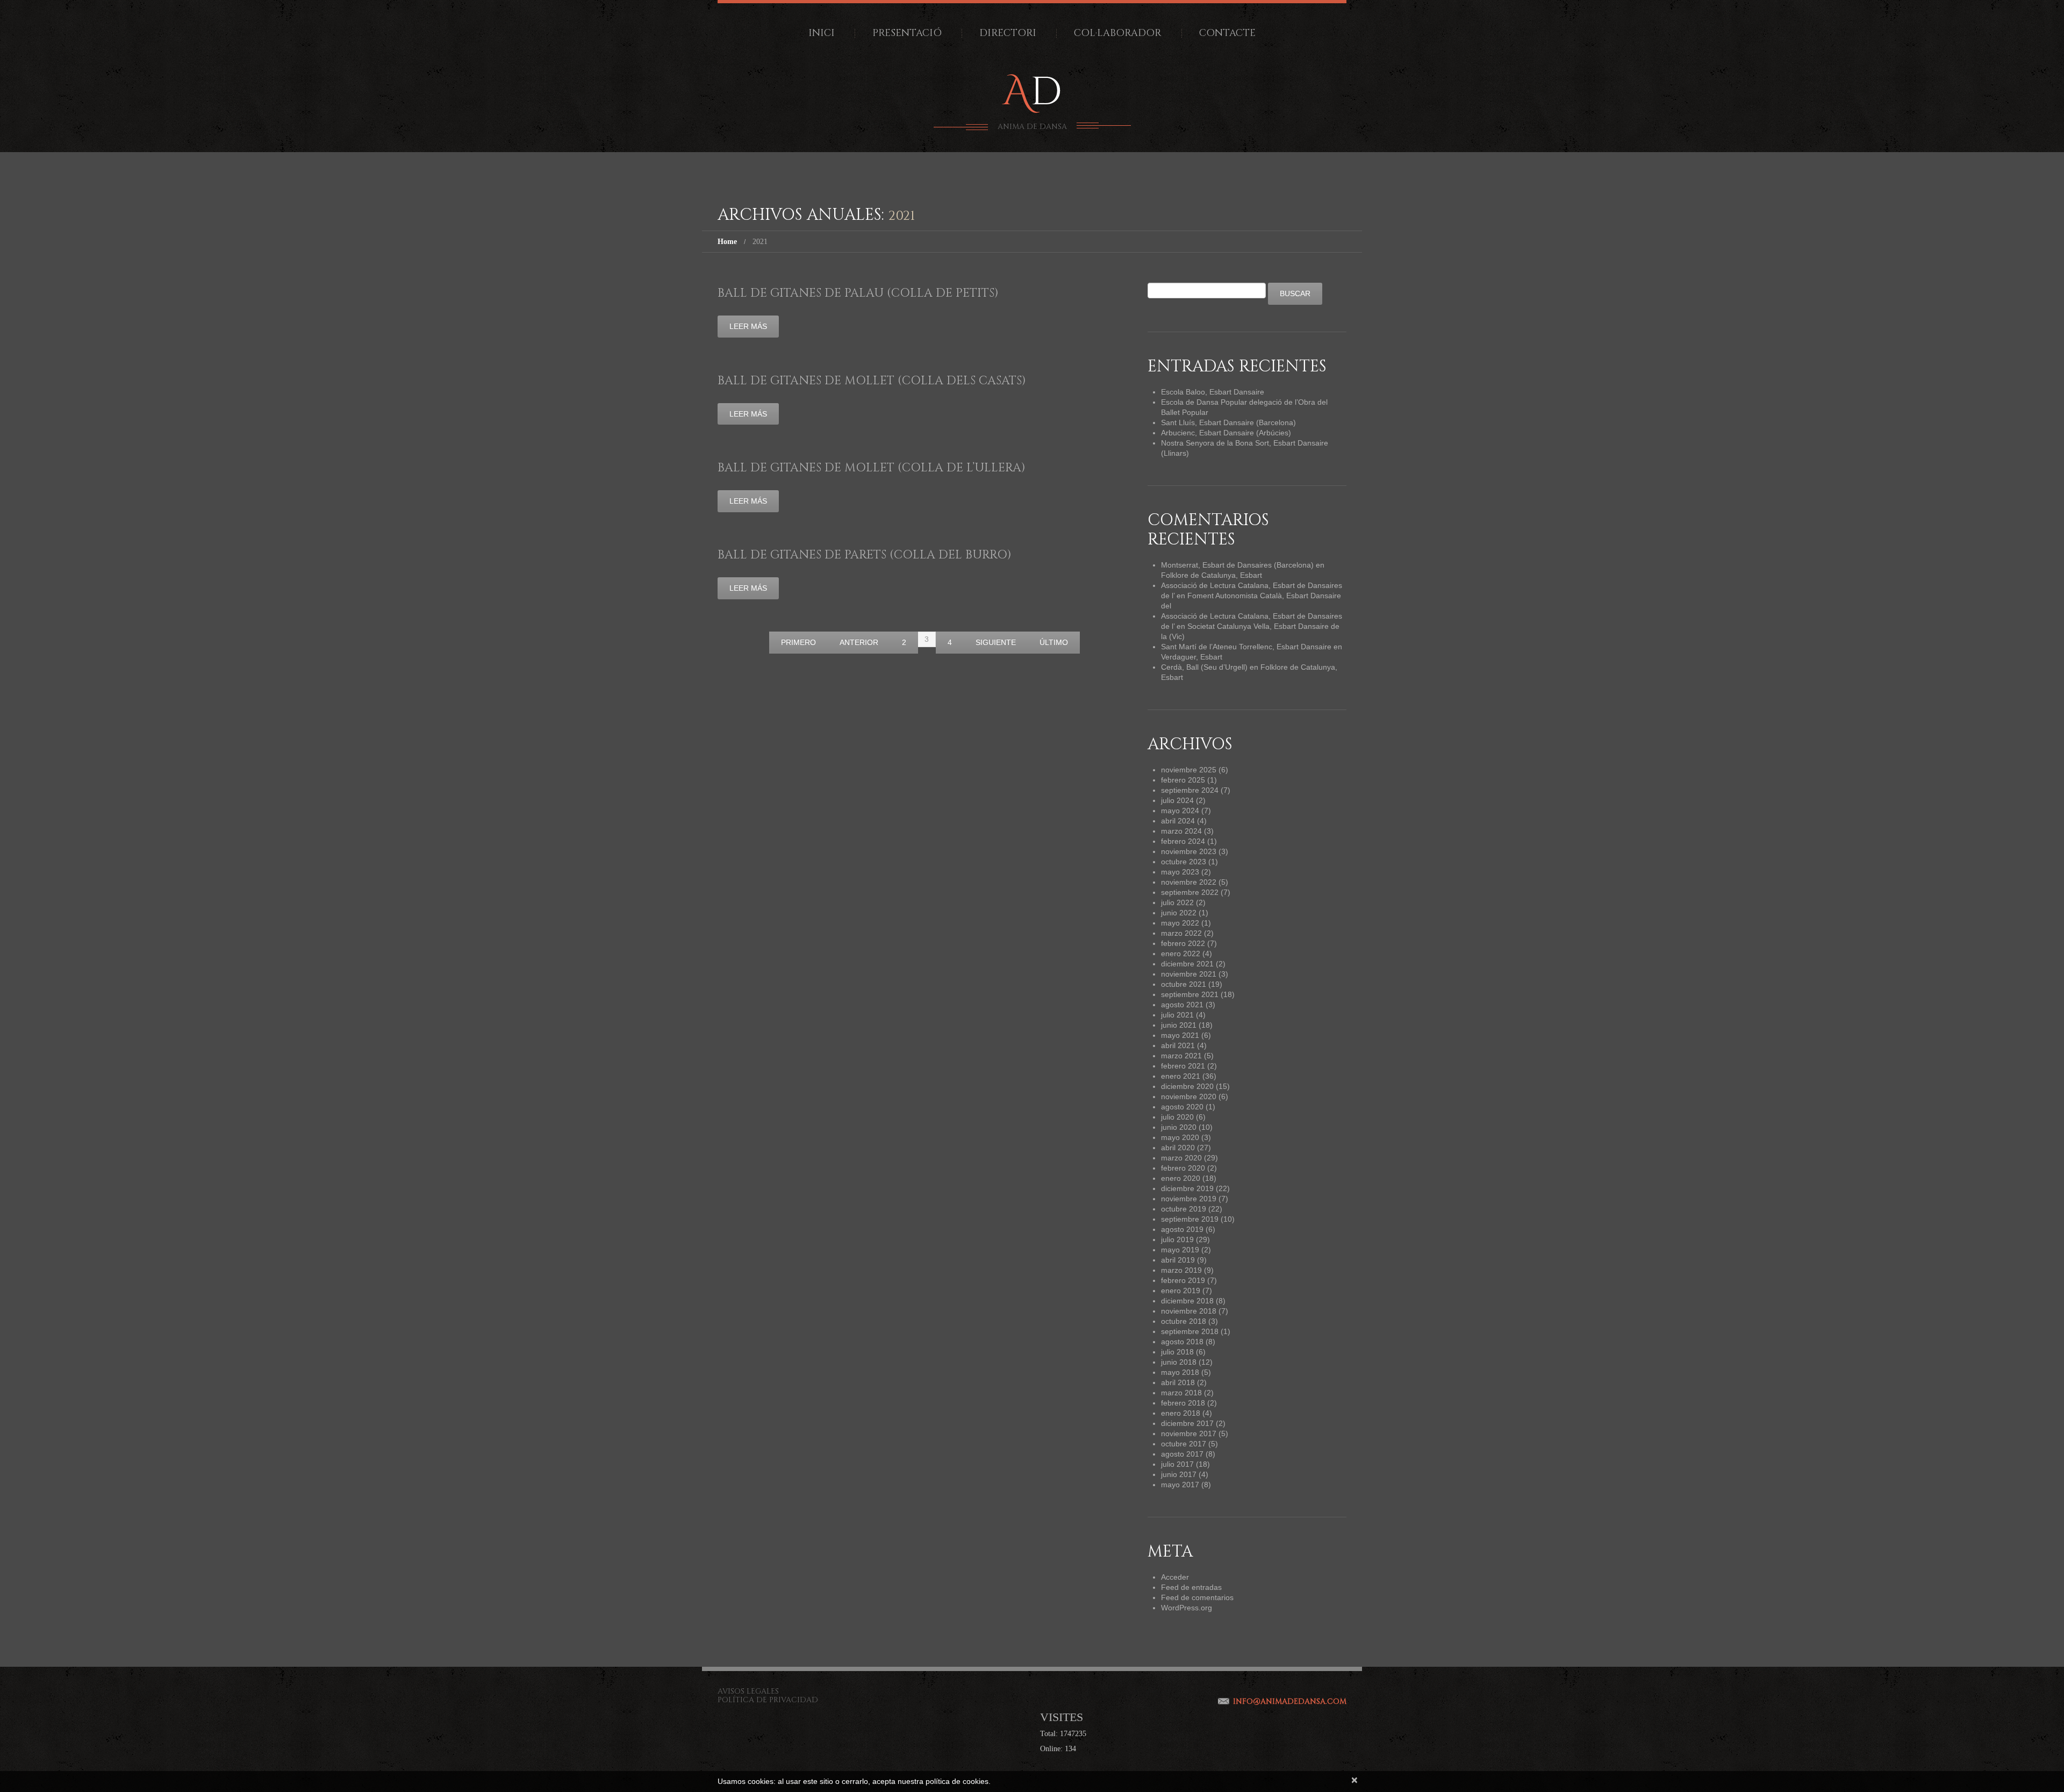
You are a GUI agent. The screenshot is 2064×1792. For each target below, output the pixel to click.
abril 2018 (1178, 1382)
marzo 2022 (1181, 933)
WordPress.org (1187, 1608)
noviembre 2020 (1189, 1096)
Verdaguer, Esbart (1192, 657)
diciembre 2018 (1187, 1301)
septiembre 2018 (1190, 1331)
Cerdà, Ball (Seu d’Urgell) (1204, 667)
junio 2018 (1179, 1362)
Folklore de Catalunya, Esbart (1212, 575)
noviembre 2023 (1189, 851)
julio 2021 (1177, 1015)
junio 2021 (1179, 1025)
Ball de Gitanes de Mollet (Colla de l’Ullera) (872, 468)
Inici (822, 33)
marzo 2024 (1181, 831)
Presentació (907, 33)
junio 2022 (1179, 913)
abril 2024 (1178, 821)
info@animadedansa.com (1290, 1701)
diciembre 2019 (1187, 1188)
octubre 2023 (1184, 862)
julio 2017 (1177, 1464)
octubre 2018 (1184, 1321)
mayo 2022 (1180, 923)
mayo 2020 (1180, 1137)
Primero (798, 642)
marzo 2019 (1181, 1270)
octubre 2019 (1184, 1209)
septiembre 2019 (1190, 1219)
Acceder (1175, 1577)
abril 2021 (1178, 1045)
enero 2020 (1181, 1178)
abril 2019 (1178, 1260)
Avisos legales (748, 1691)
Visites (1062, 1717)
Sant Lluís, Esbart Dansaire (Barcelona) (1228, 422)
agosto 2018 (1182, 1342)
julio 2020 (1177, 1117)
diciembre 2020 (1187, 1086)
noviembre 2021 (1189, 974)
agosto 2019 (1182, 1229)
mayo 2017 (1180, 1485)
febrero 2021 (1183, 1066)
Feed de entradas (1191, 1587)
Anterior (859, 642)
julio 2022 (1177, 902)
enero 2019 (1181, 1291)
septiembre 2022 (1190, 892)
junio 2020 (1179, 1127)
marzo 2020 (1181, 1158)
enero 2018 (1181, 1413)
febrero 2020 (1183, 1168)
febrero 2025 (1183, 780)
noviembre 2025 (1189, 770)
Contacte (1227, 33)
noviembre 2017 (1189, 1433)
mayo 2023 (1180, 872)
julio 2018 (1177, 1352)
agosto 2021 (1182, 1005)
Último (1054, 642)
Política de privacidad (768, 1700)
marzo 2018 (1181, 1393)
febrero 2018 (1183, 1403)
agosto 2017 (1182, 1454)
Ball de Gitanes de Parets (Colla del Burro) (865, 555)
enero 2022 (1181, 954)
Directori (1008, 33)
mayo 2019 (1180, 1250)
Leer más (748, 326)
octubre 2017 (1184, 1444)
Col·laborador (1118, 33)
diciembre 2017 (1187, 1423)
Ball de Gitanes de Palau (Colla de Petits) (858, 293)
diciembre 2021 (1187, 964)
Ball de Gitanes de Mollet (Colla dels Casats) (872, 381)
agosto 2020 (1182, 1107)
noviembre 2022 (1189, 882)
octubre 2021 (1184, 984)
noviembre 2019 (1189, 1199)
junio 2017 (1179, 1474)
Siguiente (996, 642)
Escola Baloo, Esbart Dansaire (1213, 392)
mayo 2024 (1180, 811)
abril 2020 (1178, 1148)
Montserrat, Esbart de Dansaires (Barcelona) (1237, 565)
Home (727, 242)
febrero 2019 (1183, 1280)
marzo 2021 (1181, 1056)
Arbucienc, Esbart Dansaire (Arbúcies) (1226, 433)
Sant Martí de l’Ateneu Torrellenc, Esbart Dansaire (1246, 647)
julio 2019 (1177, 1239)
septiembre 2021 (1190, 994)
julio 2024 (1177, 800)
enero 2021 (1181, 1076)
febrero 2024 (1183, 841)
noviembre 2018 (1189, 1311)
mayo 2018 (1180, 1372)
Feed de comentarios (1197, 1597)
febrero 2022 (1183, 943)
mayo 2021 (1180, 1035)
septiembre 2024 (1190, 790)
